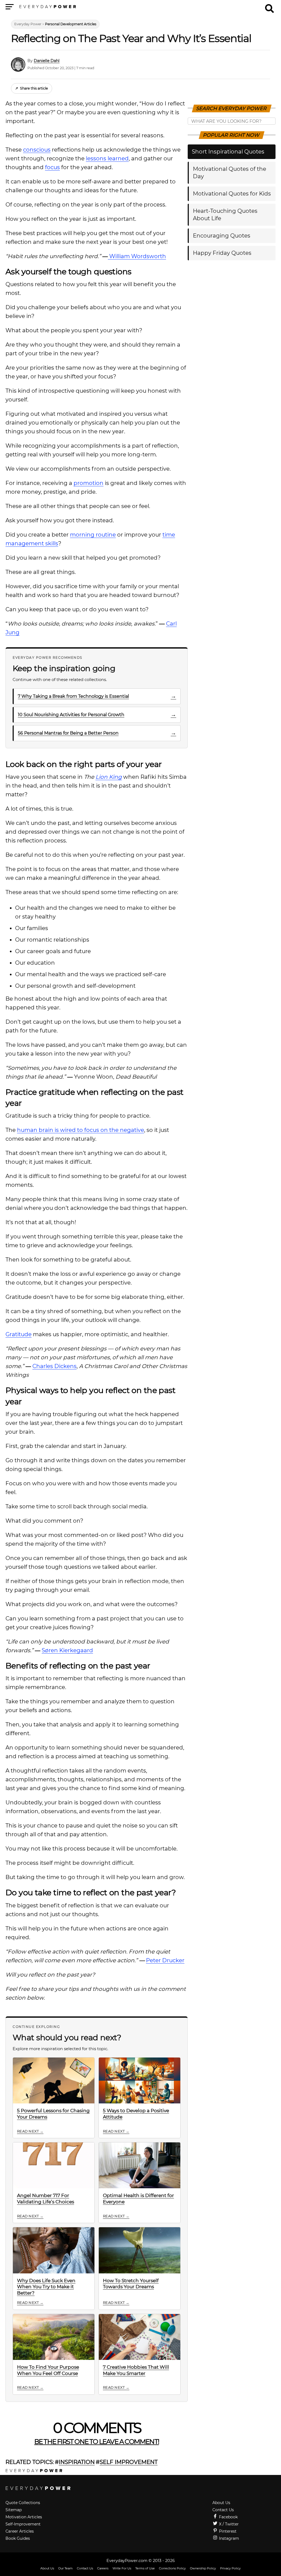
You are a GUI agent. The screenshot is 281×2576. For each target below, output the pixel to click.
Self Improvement (129, 2462)
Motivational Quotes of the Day (230, 173)
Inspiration (77, 2462)
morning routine (93, 535)
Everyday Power (28, 24)
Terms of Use (145, 2568)
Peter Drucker (165, 1960)
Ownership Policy (203, 2568)
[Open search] (269, 6)
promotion (88, 483)
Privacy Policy (230, 2568)
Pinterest (227, 2531)
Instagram (228, 2538)
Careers (103, 2568)
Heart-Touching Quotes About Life (225, 215)
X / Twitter (228, 2524)
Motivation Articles (24, 2517)
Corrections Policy (172, 2568)
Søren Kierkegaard (67, 1650)
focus (52, 167)
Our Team (65, 2568)
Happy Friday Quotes (222, 253)
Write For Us (122, 2568)
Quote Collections (23, 2503)
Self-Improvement (23, 2524)
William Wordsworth (137, 256)
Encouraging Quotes (222, 236)
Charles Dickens (54, 1366)
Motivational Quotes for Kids (232, 194)
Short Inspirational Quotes (228, 152)
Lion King (109, 777)
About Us (221, 2503)
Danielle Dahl (47, 61)
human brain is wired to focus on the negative (81, 1130)
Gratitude (19, 1334)
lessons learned (107, 158)
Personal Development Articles (71, 24)
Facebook (228, 2517)
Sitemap (14, 2510)
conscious (37, 150)
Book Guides (18, 2538)
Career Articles (20, 2531)
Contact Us (223, 2510)
